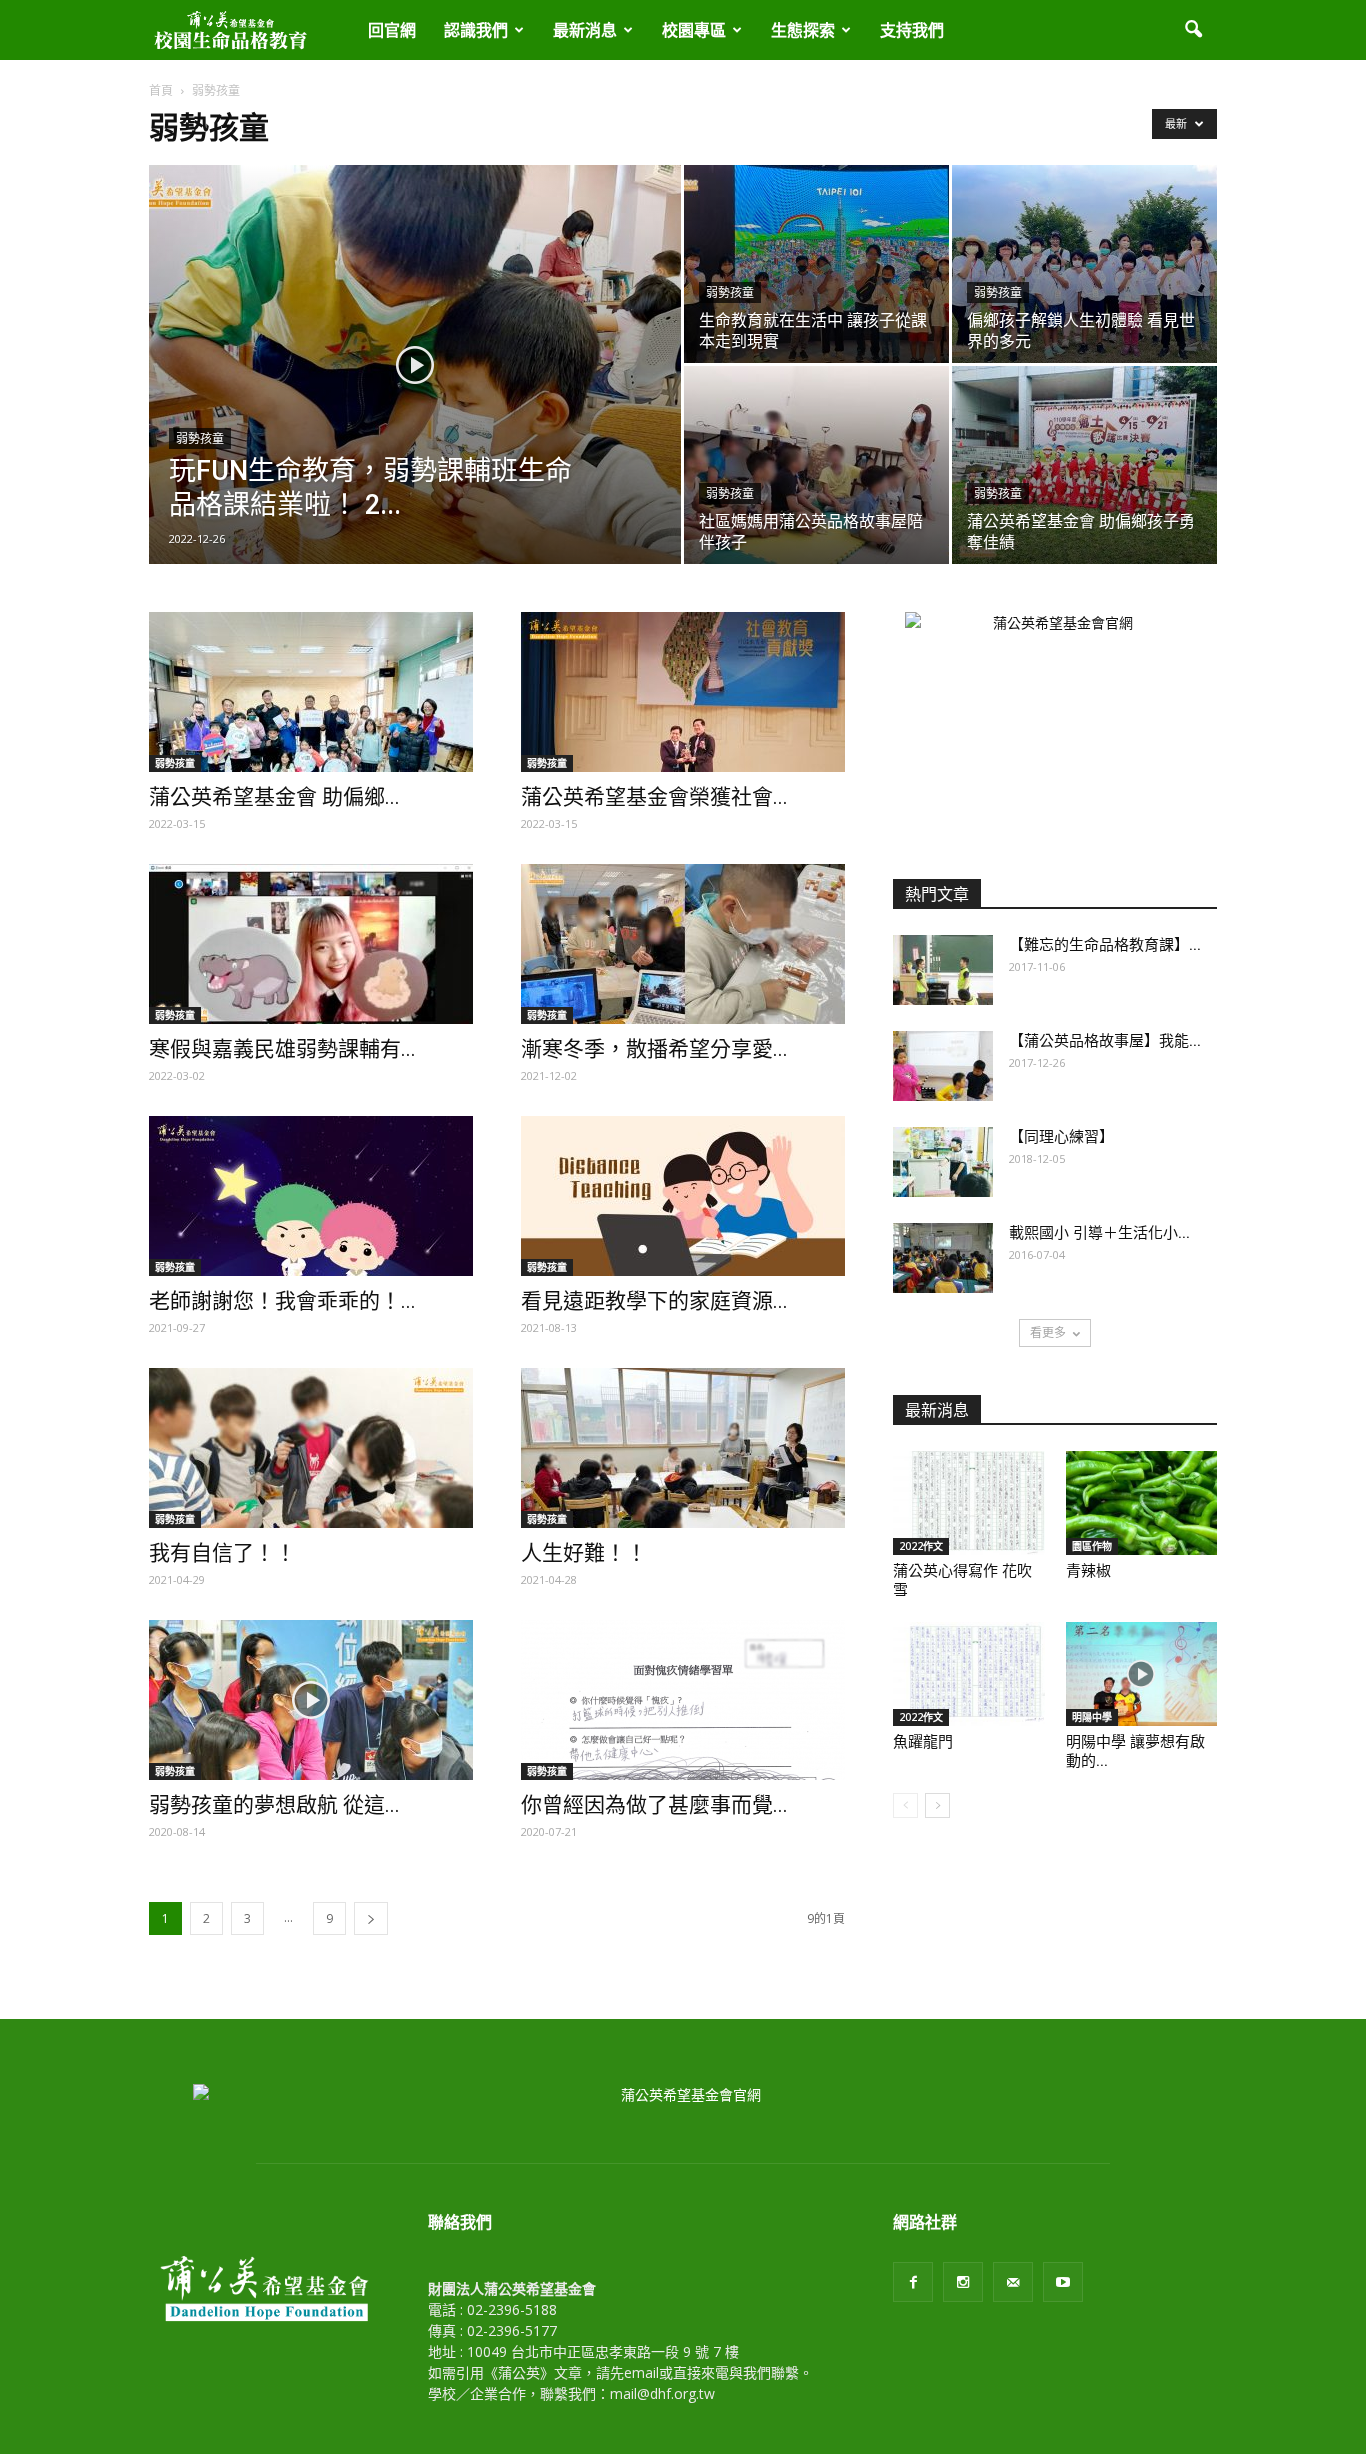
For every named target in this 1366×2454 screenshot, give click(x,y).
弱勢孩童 (200, 439)
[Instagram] (963, 2282)
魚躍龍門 (923, 1742)
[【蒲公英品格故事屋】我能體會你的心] (943, 1066)
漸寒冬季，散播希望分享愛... (654, 1049)
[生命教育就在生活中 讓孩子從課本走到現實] (816, 264)
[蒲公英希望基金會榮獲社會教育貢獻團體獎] (683, 692)
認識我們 (476, 30)
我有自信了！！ (222, 1553)
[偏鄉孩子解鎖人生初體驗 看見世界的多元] (1084, 264)
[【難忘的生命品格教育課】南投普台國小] (943, 970)
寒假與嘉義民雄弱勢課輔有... (282, 1049)
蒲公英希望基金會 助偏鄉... (274, 797)
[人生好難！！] (683, 1448)
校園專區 (694, 30)
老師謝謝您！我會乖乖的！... (282, 1301)
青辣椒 (1088, 1571)
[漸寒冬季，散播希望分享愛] (683, 944)
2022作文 (921, 1546)
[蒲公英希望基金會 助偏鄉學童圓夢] (311, 692)
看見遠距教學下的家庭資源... (654, 1301)
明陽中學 (1092, 1717)
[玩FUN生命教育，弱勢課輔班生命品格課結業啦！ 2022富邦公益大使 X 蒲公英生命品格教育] (415, 396)
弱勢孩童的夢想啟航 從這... (274, 1805)
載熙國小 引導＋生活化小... (1099, 1233)
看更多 (1048, 1332)
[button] (1193, 30)
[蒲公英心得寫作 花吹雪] (969, 1503)
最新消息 (585, 30)
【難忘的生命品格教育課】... (1105, 945)
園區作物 (1092, 1546)
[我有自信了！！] (311, 1448)
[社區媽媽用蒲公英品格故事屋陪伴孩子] (816, 465)
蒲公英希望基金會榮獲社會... (654, 797)
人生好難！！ (584, 1553)
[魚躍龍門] (969, 1674)
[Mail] (1013, 2282)
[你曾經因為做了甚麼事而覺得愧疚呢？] (683, 1700)
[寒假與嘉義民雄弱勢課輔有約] (311, 944)
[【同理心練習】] (943, 1162)
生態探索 (803, 30)
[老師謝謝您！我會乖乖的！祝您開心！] (311, 1196)
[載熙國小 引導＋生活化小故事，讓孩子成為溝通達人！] (943, 1258)
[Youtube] (1063, 2282)
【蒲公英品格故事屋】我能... (1105, 1041)
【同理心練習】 (1061, 1137)
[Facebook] (913, 2282)
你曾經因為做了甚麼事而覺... (654, 1805)
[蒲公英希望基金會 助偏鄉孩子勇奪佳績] (1084, 465)
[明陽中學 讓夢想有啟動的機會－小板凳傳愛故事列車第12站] (1142, 1674)
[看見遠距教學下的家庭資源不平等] (683, 1196)
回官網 (392, 30)
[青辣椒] (1142, 1503)
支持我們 (912, 30)
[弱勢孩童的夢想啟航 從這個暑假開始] (311, 1700)
